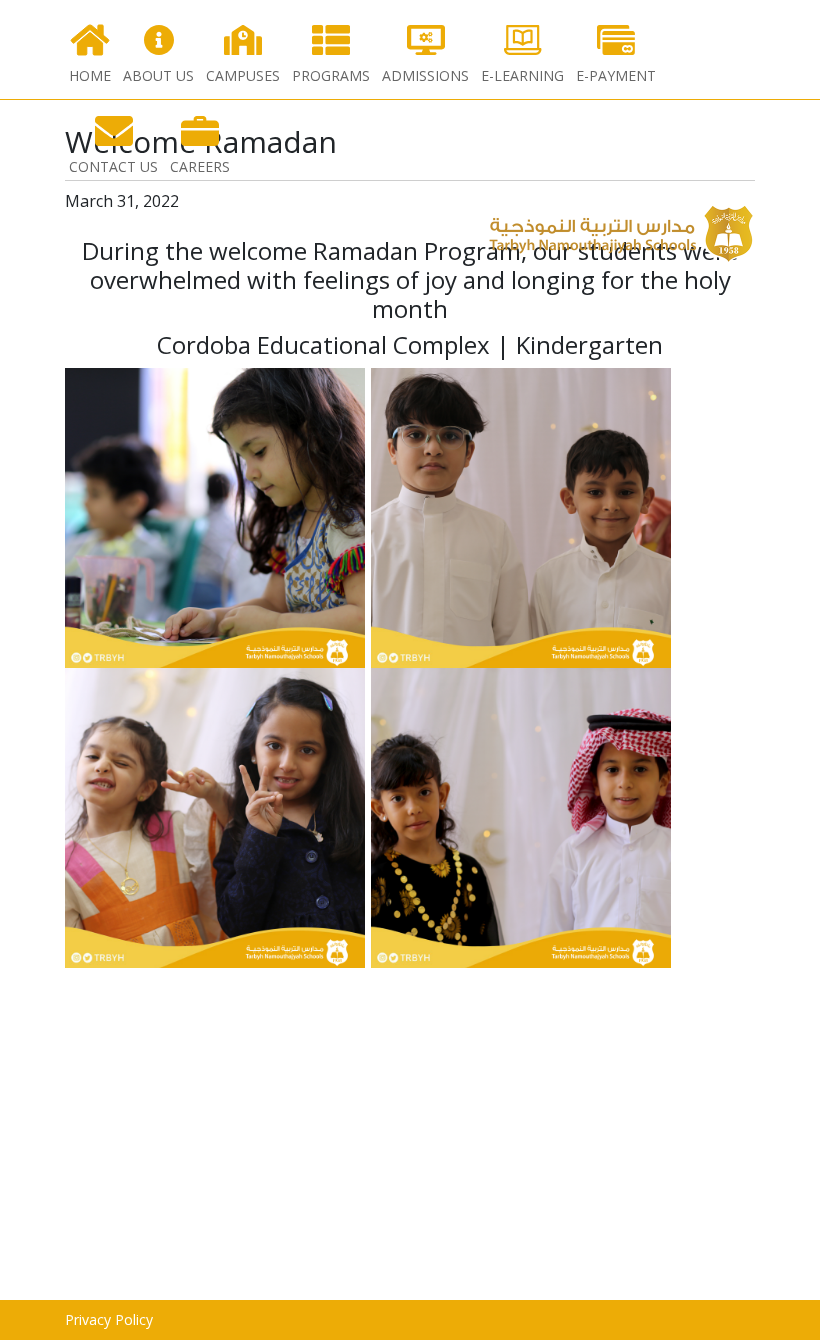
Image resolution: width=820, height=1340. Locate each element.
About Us (158, 75)
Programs (331, 75)
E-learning (522, 75)
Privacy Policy (109, 1319)
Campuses (243, 75)
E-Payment (616, 75)
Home (90, 75)
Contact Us (113, 166)
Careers (200, 166)
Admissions (425, 75)
